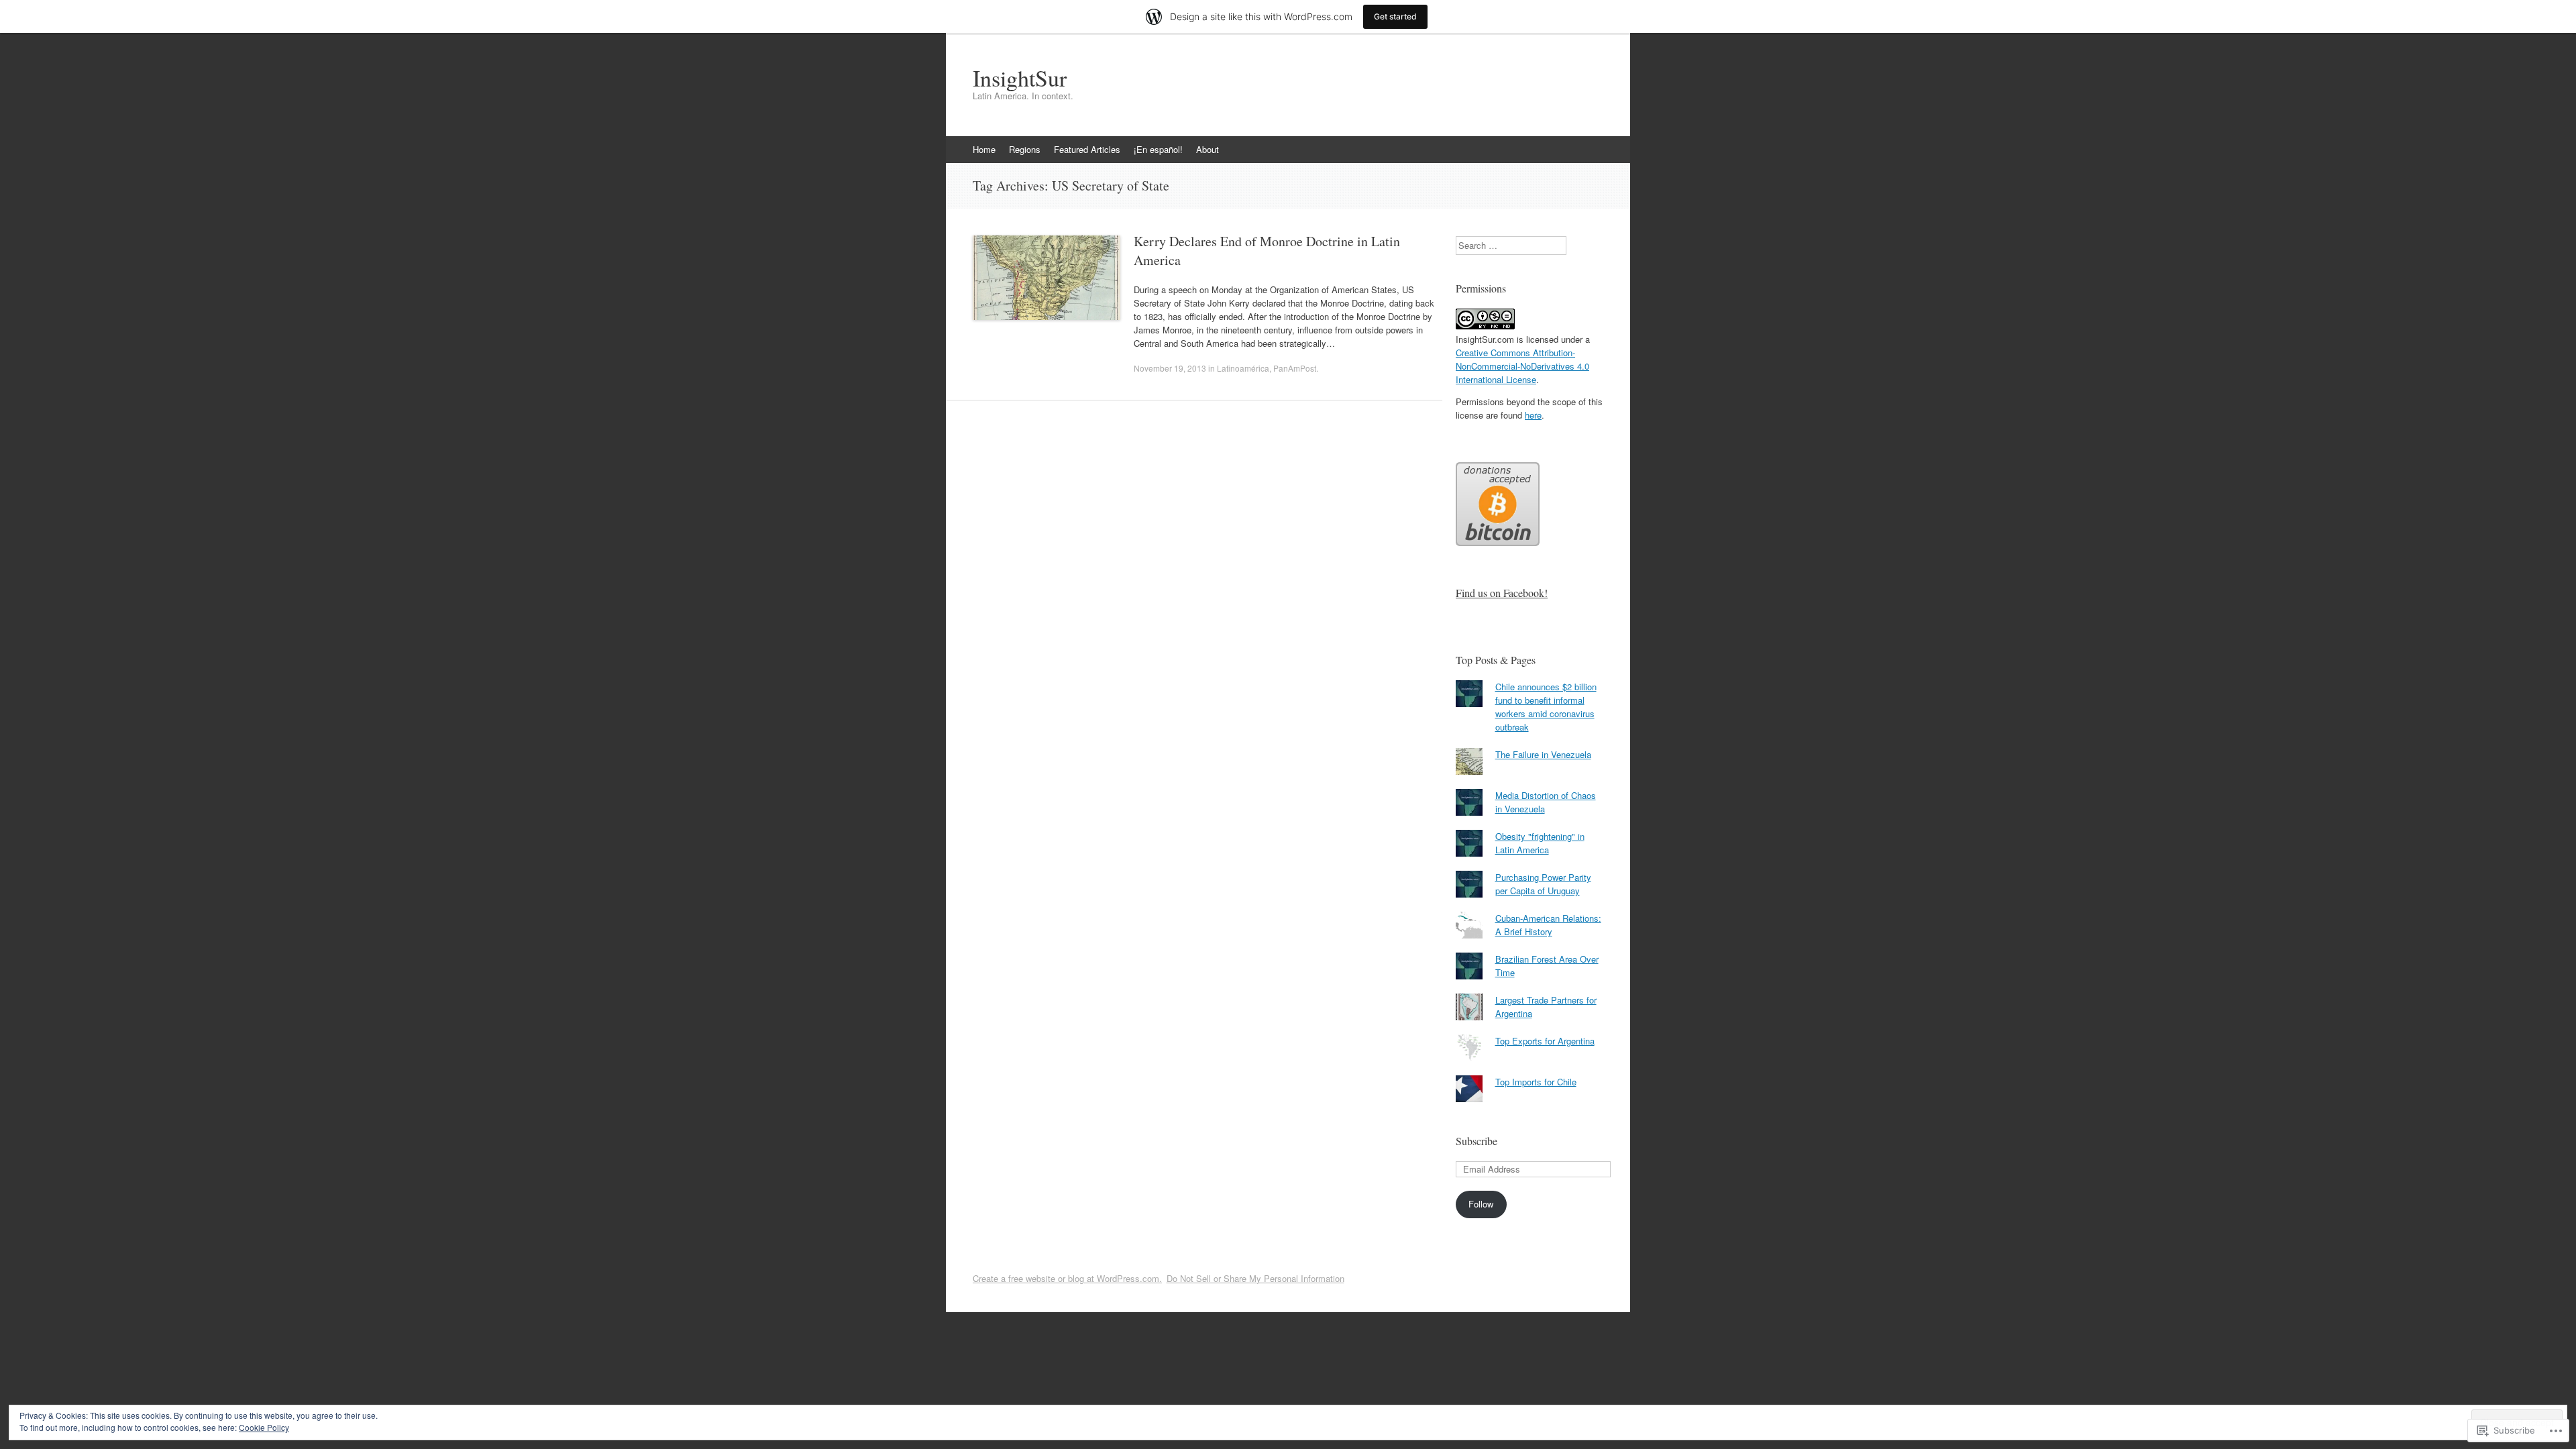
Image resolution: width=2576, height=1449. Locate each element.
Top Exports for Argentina (1545, 1041)
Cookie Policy (264, 1427)
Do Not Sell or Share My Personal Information (1255, 1278)
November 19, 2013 (1170, 368)
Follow (1481, 1204)
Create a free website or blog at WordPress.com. (1067, 1278)
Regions (1025, 149)
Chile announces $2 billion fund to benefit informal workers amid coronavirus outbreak (1546, 707)
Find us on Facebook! (1502, 593)
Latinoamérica (1243, 368)
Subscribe (1477, 1141)
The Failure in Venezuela (1543, 754)
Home (984, 149)
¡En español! (1158, 149)
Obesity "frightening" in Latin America (1540, 843)
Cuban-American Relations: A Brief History (1548, 925)
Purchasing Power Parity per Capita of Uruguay (1543, 884)
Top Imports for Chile (1536, 1082)
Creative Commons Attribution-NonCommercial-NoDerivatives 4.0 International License (1522, 366)
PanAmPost (1295, 368)
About (1207, 149)
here (1533, 415)
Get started (1395, 16)
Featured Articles (1087, 149)
